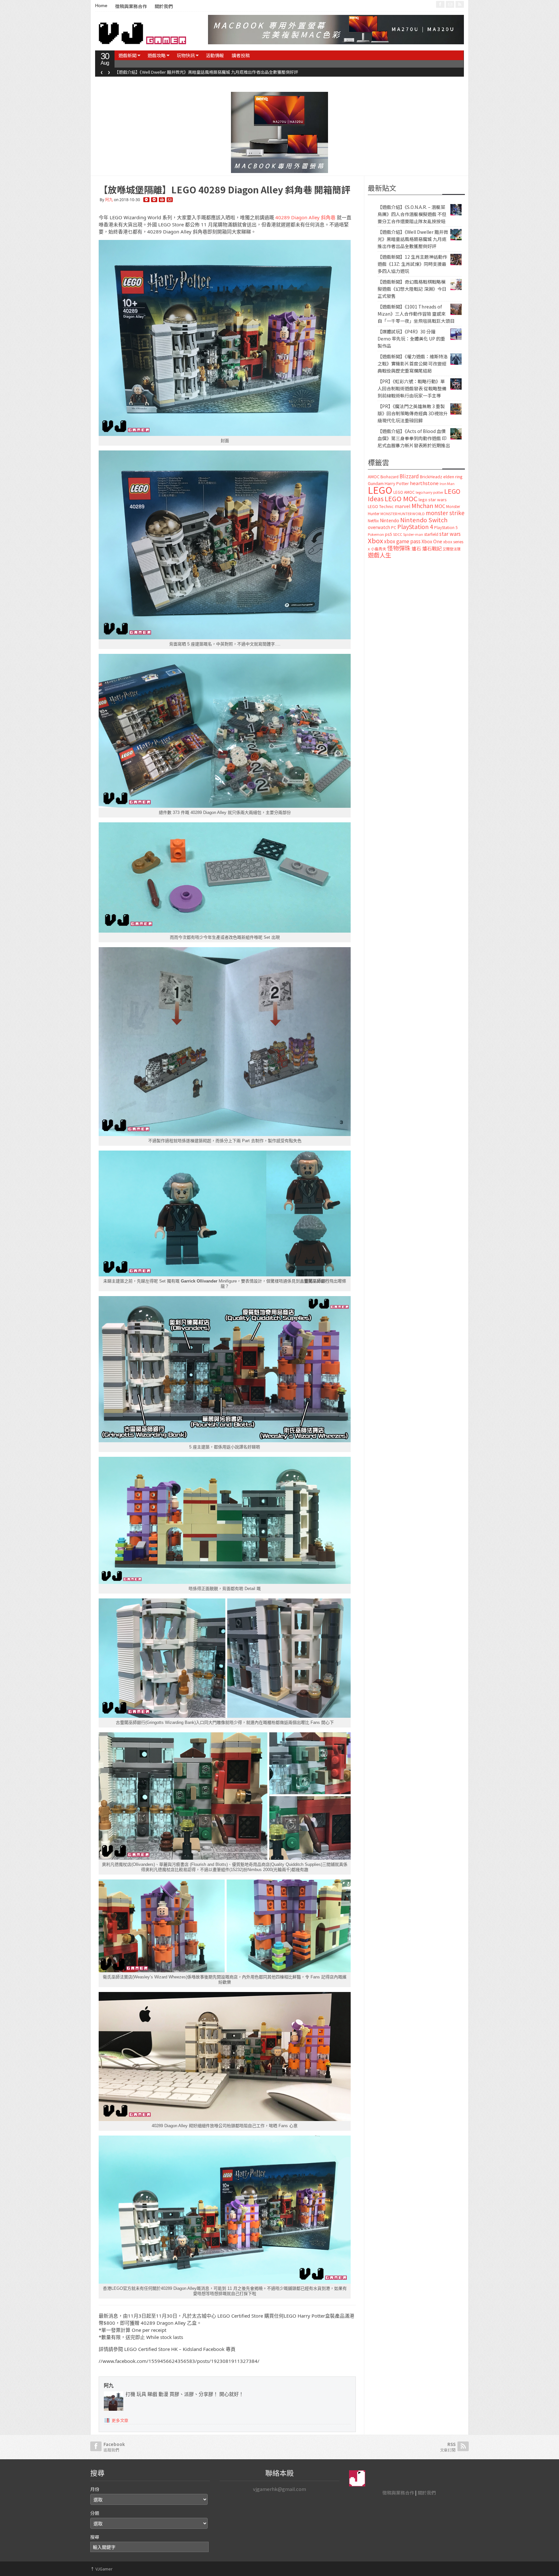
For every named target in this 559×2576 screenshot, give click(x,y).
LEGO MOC (401, 498)
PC (394, 527)
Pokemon (376, 534)
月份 (95, 2489)
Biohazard (389, 477)
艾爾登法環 (451, 549)
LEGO (380, 490)
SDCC (398, 534)
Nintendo (389, 520)
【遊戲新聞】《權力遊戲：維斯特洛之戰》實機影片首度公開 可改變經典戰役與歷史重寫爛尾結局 (413, 363)
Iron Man (447, 484)
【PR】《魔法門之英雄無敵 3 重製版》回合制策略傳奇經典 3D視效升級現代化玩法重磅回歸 (413, 413)
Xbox (375, 541)
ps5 (389, 534)
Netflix (373, 520)
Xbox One (432, 541)
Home (101, 5)
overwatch (379, 527)
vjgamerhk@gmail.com (279, 2489)
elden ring (453, 476)
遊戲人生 (379, 555)
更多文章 (120, 2420)
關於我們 (164, 6)
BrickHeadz (431, 476)
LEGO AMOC (404, 492)
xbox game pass (402, 541)
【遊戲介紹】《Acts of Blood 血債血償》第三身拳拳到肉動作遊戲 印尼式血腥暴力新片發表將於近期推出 (414, 438)
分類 (95, 2513)
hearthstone (424, 483)
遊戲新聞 (127, 55)
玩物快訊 (186, 55)
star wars (450, 534)
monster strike (445, 513)
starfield (431, 534)
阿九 (109, 200)
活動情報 (215, 55)
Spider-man (413, 534)
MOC (440, 506)
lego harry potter (429, 492)
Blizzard (409, 476)
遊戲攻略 (157, 55)
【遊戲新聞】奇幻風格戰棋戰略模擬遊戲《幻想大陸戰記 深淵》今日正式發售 (412, 289)
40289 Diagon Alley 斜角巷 (305, 217)
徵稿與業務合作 (131, 6)
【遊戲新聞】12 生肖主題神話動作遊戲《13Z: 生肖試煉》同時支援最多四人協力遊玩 (412, 264)
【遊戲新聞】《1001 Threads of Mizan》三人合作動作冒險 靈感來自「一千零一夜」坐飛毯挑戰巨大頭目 (416, 314)
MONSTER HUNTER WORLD (403, 514)
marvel (403, 506)
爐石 (416, 548)
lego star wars (433, 499)
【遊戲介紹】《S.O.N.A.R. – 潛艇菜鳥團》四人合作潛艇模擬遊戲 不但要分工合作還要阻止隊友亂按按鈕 (412, 214)
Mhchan (422, 505)
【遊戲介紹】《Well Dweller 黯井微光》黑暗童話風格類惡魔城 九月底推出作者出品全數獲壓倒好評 (206, 72)
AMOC (374, 476)
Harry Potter (397, 483)
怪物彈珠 (399, 548)
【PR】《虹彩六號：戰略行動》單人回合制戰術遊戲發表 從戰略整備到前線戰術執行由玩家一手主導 (412, 388)
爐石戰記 (432, 548)
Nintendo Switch (424, 520)
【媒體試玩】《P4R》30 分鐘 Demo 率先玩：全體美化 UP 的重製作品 (411, 339)
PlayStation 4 (415, 526)
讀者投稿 (241, 55)
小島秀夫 (378, 549)
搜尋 (95, 2537)
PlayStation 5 (446, 527)
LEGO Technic (381, 506)
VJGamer (101, 2569)
